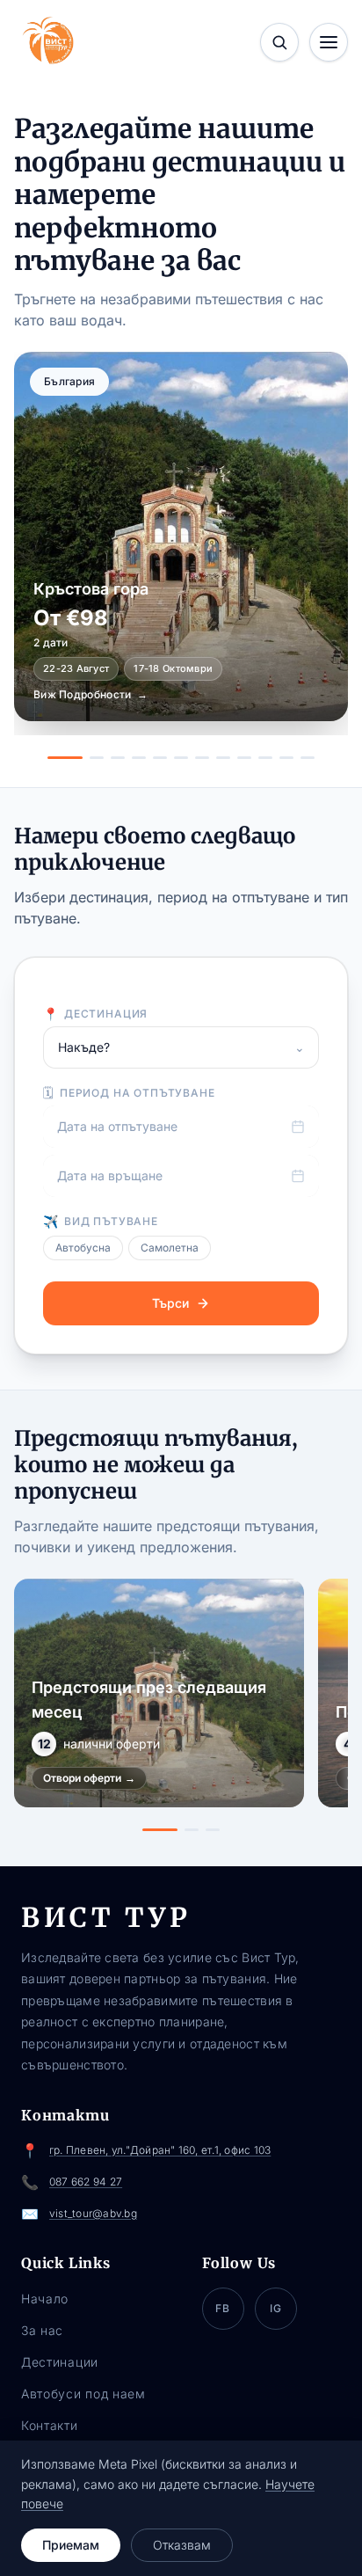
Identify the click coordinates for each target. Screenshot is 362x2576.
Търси (170, 1303)
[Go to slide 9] (244, 758)
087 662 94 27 (86, 2182)
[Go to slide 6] (181, 758)
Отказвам (182, 2545)
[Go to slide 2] (97, 758)
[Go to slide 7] (202, 758)
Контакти (50, 2425)
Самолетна (170, 1248)
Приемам (71, 2545)
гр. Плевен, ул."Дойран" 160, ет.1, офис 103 (160, 2150)
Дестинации (60, 2362)
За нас (42, 2330)
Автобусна (83, 1248)
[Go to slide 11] (286, 758)
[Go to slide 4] (139, 758)
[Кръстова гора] (181, 536)
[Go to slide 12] (308, 758)
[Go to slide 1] (65, 758)
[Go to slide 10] (265, 758)
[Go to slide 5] (160, 758)
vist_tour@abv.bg (93, 2213)
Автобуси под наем (83, 2394)
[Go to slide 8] (223, 758)
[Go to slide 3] (118, 758)
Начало (45, 2299)
